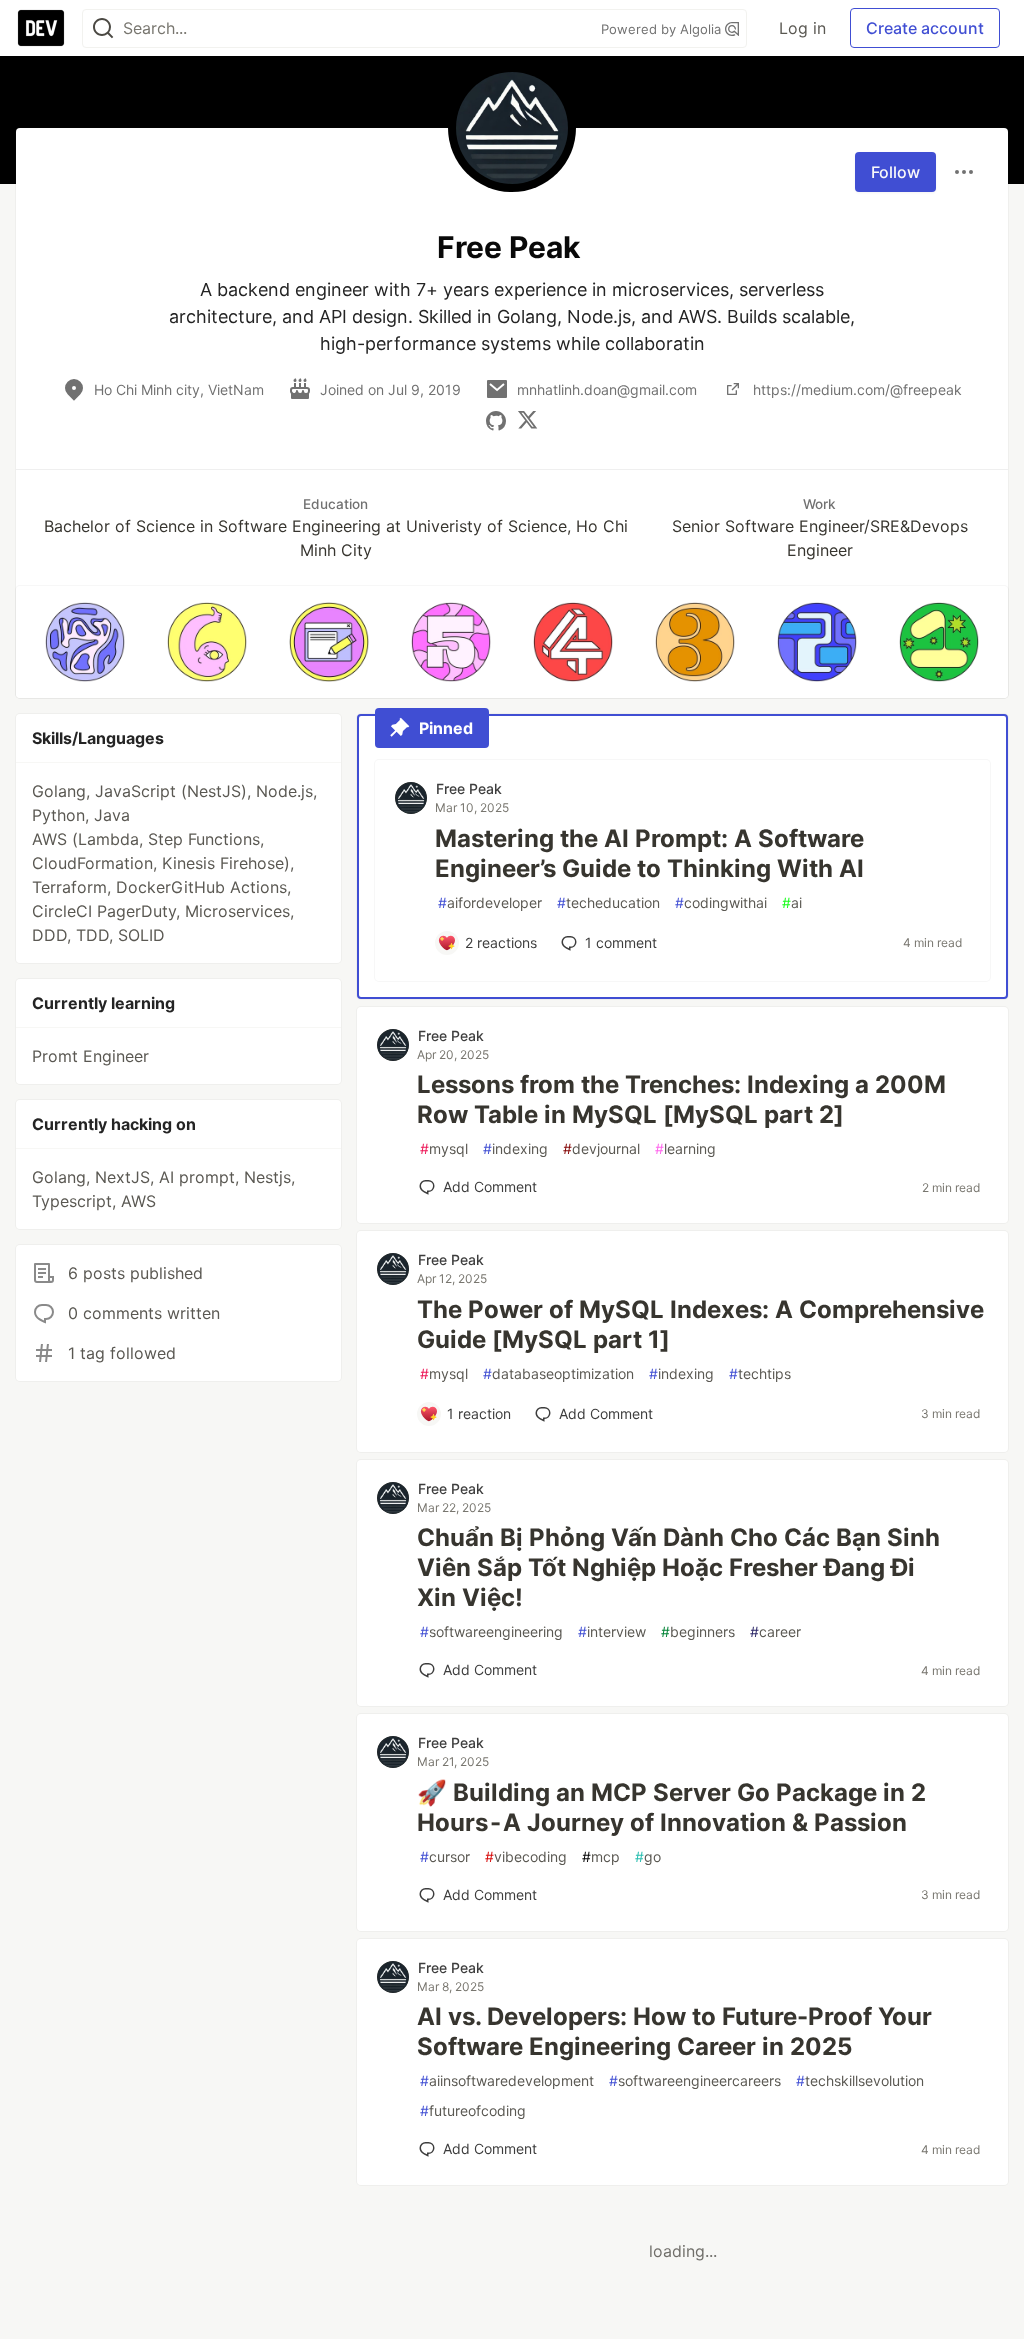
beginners (698, 1631)
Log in (802, 28)
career (775, 1631)
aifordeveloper (490, 902)
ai (792, 902)
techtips (760, 1373)
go (648, 1856)
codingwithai (721, 902)
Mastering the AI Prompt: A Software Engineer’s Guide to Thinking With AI (649, 853)
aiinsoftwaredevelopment (507, 2080)
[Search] (103, 28)
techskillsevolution (860, 2080)
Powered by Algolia (663, 29)
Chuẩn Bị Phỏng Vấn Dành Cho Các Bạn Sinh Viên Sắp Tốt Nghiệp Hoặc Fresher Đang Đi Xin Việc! (678, 1567)
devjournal (601, 1148)
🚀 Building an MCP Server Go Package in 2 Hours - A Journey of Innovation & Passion (671, 1807)
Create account (925, 28)
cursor (445, 1856)
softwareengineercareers (695, 2080)
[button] (85, 642)
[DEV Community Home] (41, 28)
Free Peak (469, 788)
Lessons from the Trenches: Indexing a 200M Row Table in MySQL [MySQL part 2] (681, 1099)
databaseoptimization (558, 1373)
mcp (601, 1856)
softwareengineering (491, 1631)
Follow (895, 172)
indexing (515, 1148)
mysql (444, 1148)
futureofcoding (473, 2110)
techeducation (608, 902)
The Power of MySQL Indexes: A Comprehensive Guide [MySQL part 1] (700, 1324)
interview (612, 1631)
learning (685, 1148)
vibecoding (526, 1856)
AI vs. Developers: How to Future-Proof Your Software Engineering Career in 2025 (674, 2031)
